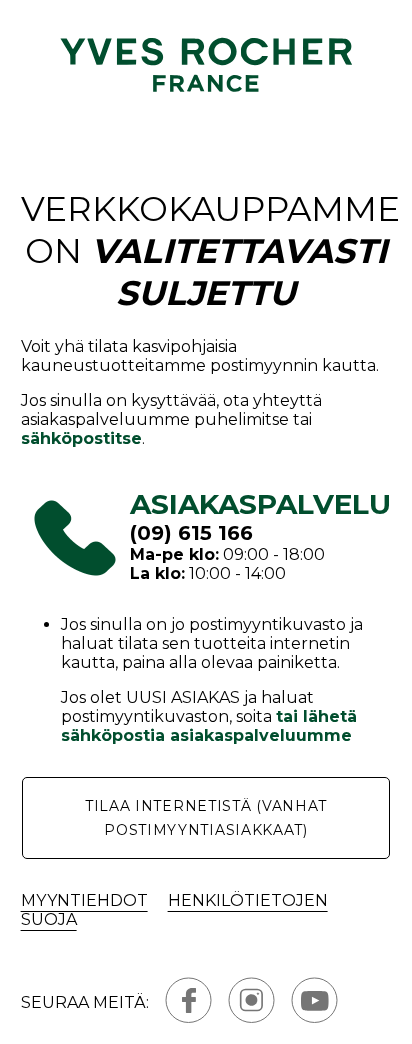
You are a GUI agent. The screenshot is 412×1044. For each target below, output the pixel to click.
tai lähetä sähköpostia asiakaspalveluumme (209, 726)
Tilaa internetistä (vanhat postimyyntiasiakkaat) (206, 818)
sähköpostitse (81, 438)
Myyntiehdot (84, 900)
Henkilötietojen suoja (174, 910)
